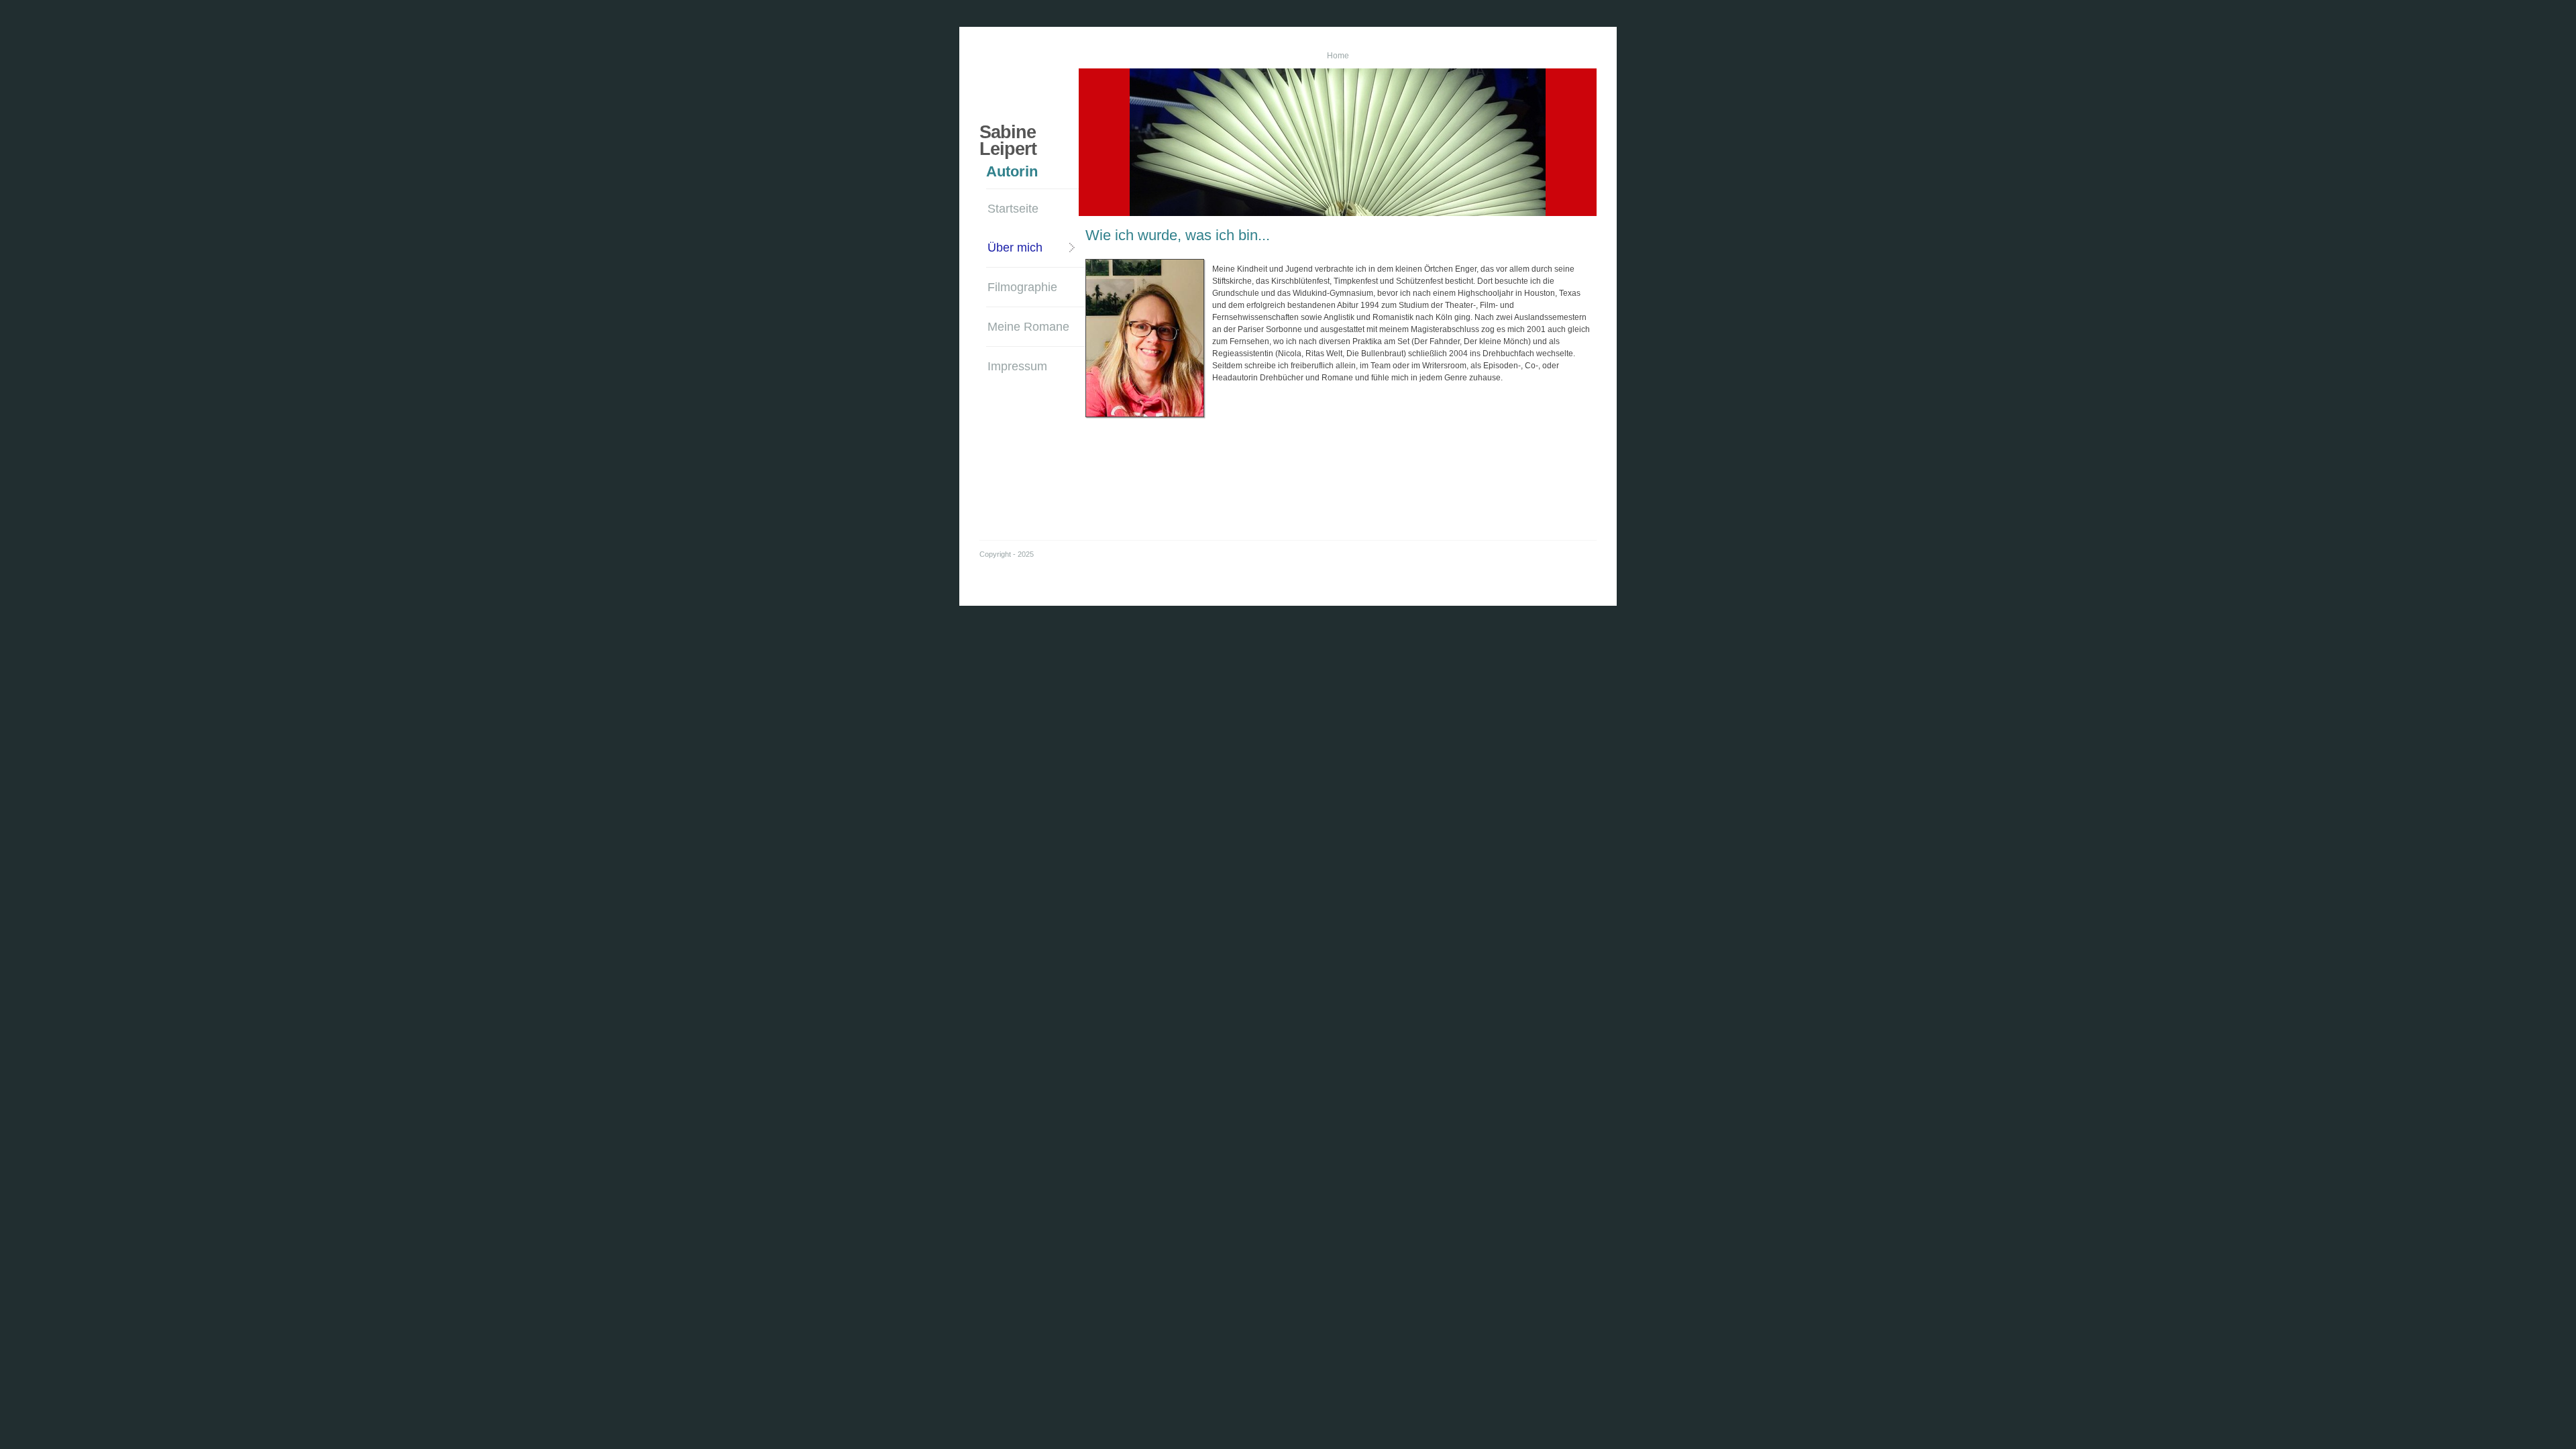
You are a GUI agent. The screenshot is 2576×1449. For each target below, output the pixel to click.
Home (1338, 56)
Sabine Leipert (1008, 141)
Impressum (1017, 366)
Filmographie (1022, 287)
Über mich (1015, 248)
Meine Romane (1028, 327)
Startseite (1013, 209)
